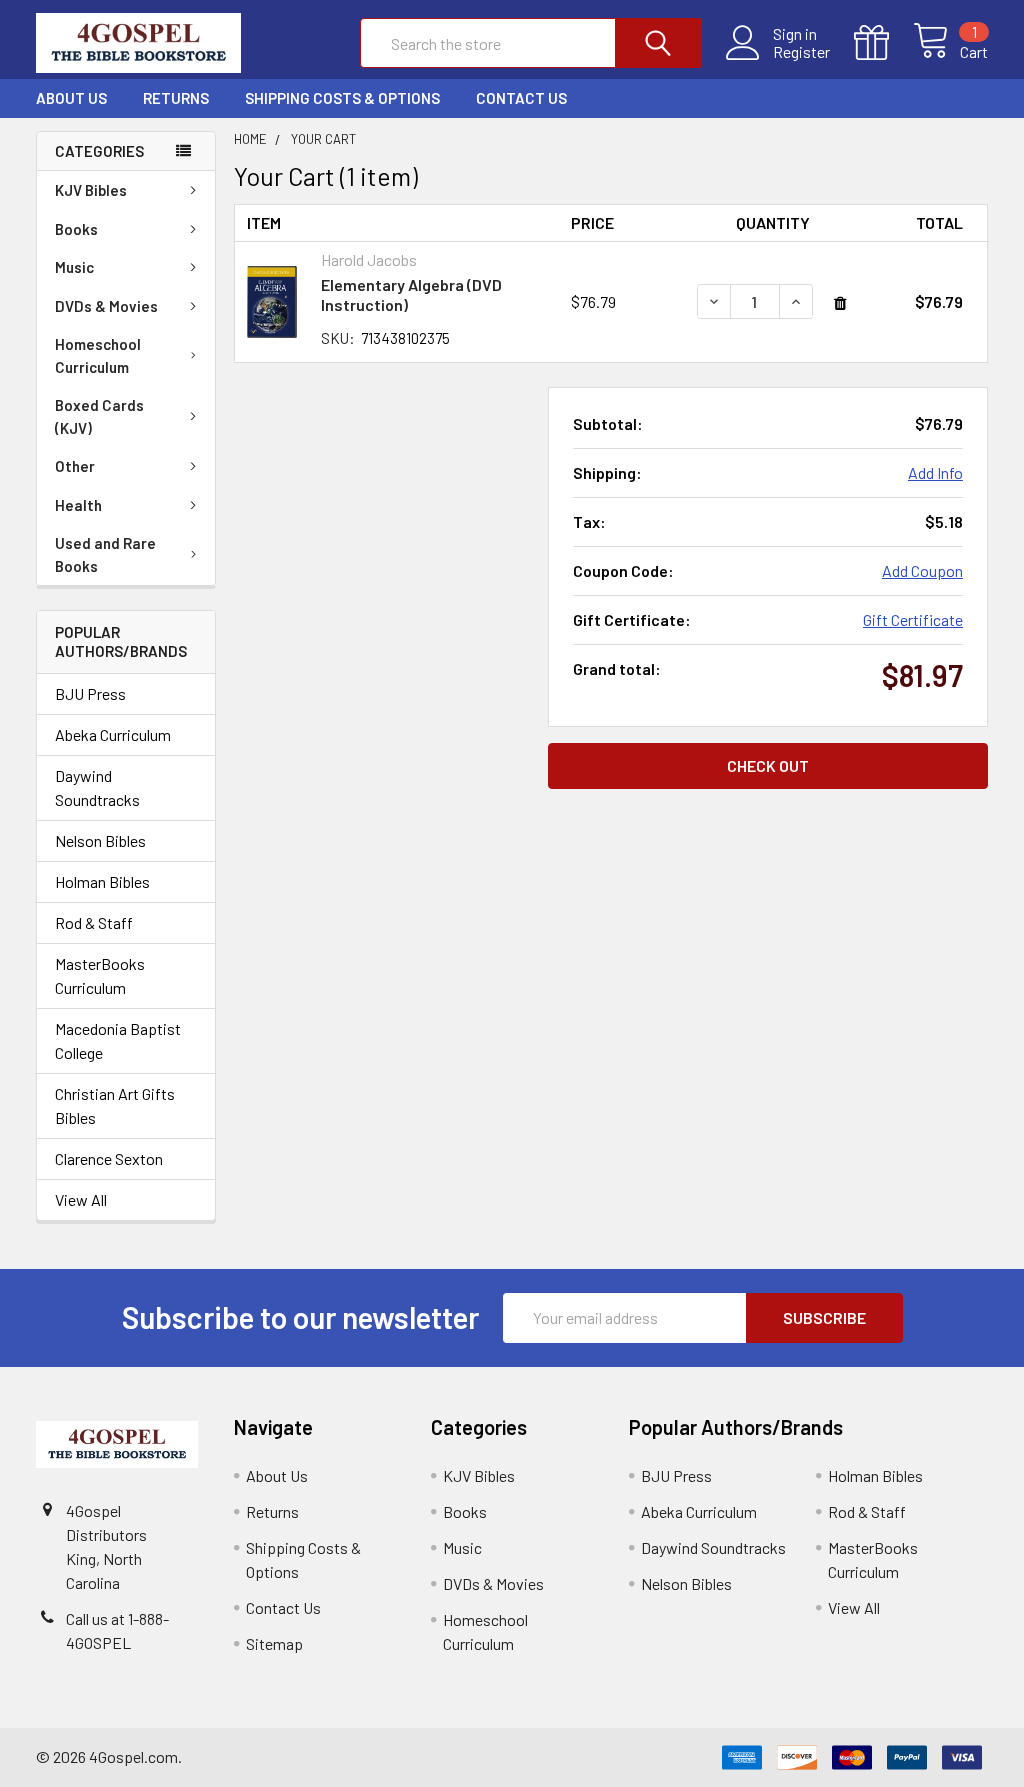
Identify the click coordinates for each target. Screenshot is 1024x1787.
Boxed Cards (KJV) (99, 416)
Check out (768, 765)
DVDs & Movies (106, 306)
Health (78, 505)
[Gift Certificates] (883, 43)
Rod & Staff (94, 922)
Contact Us (521, 98)
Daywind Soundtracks (97, 787)
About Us (71, 98)
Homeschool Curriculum (98, 355)
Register (801, 52)
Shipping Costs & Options (342, 98)
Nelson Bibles (100, 840)
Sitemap (274, 1643)
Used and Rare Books (105, 554)
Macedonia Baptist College (118, 1040)
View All (81, 1199)
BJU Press (90, 693)
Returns (176, 98)
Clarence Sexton (109, 1158)
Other (75, 466)
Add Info (935, 472)
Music (74, 267)
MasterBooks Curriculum (100, 975)
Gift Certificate (913, 619)
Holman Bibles (102, 881)
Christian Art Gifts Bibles (115, 1105)
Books (76, 229)
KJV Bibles (91, 190)
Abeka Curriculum (113, 734)
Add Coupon (922, 570)
